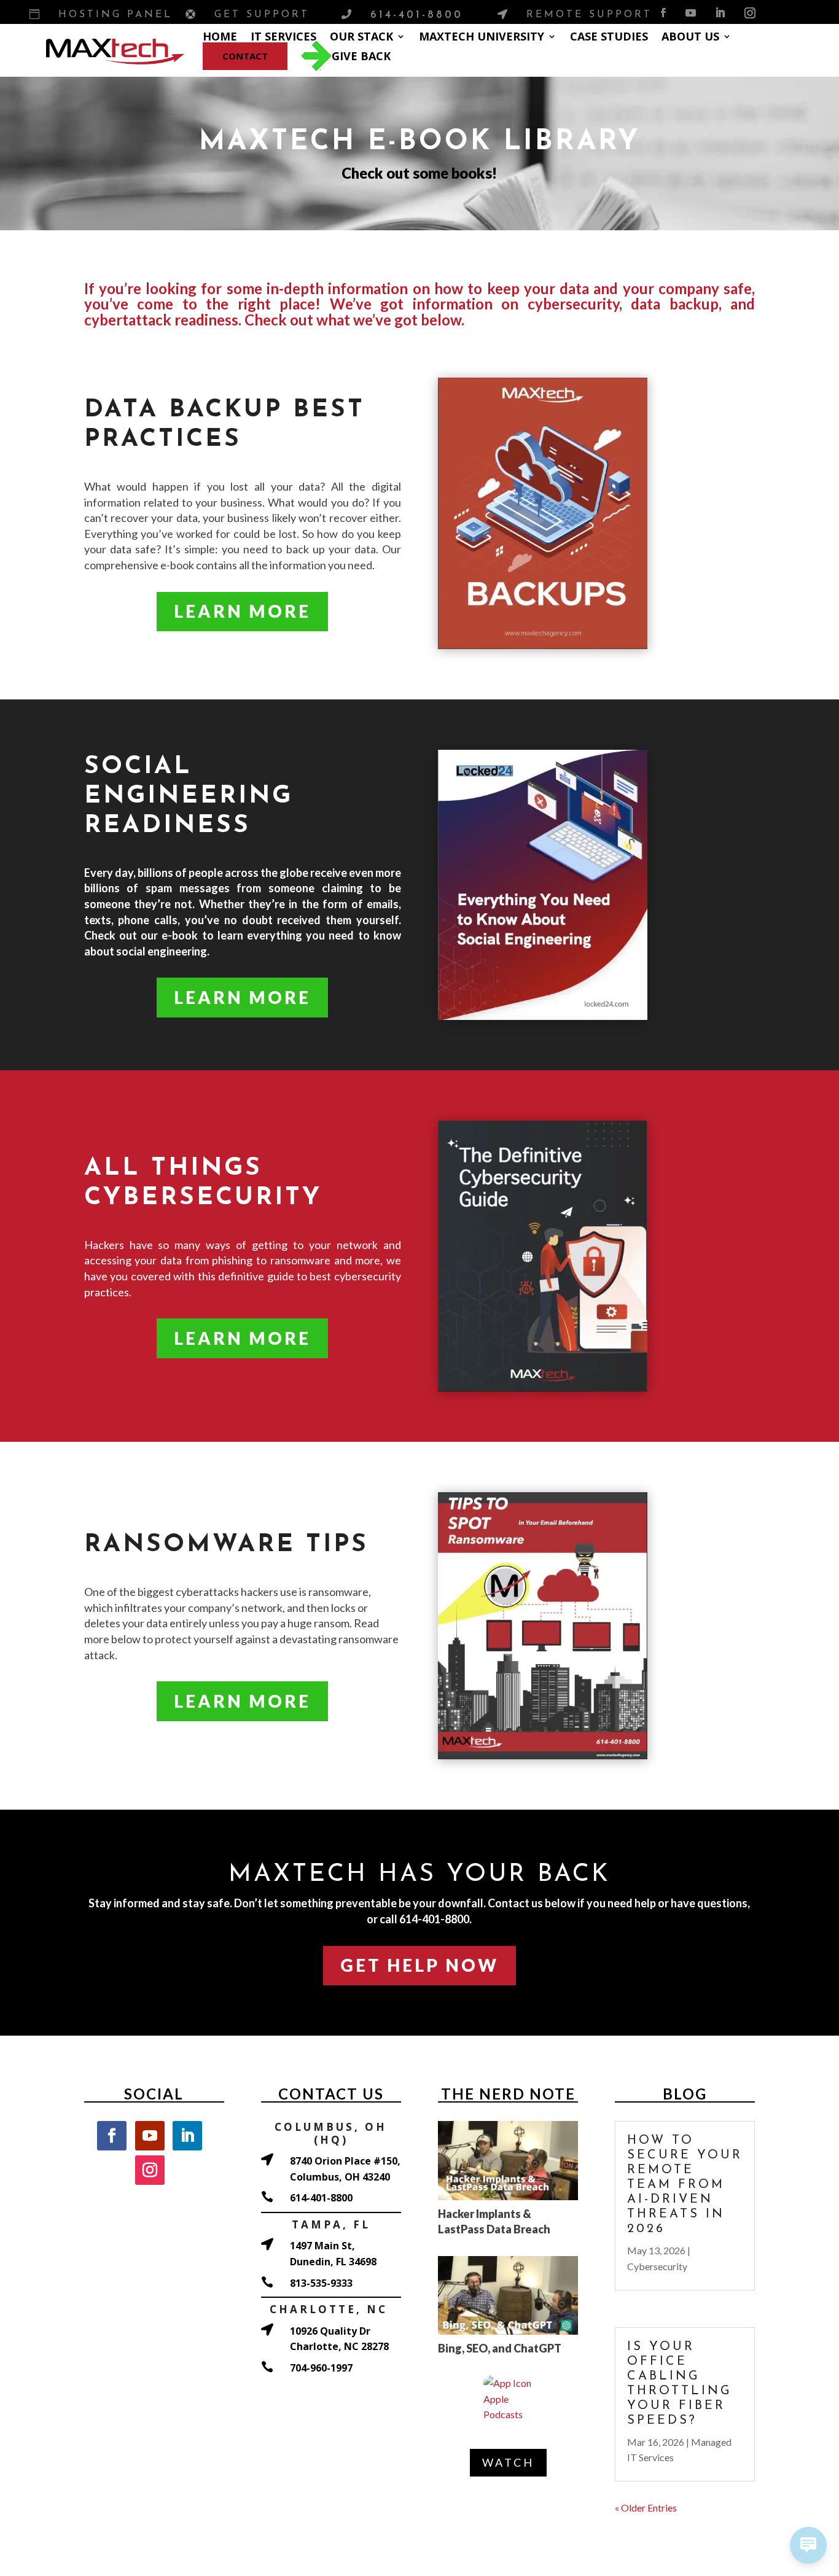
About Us (690, 36)
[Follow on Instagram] (750, 13)
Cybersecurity (657, 2266)
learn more (242, 997)
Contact (245, 56)
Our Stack (361, 36)
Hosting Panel (115, 15)
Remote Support (589, 15)
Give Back (361, 56)
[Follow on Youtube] (691, 13)
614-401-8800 (417, 15)
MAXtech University (482, 36)
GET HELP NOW (419, 1965)
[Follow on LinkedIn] (720, 13)
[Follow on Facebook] (663, 13)
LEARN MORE (242, 611)
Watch (508, 2462)
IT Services (283, 36)
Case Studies (609, 36)
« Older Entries (646, 2508)
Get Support (262, 15)
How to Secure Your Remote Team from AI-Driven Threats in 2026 (685, 2185)
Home (220, 36)
